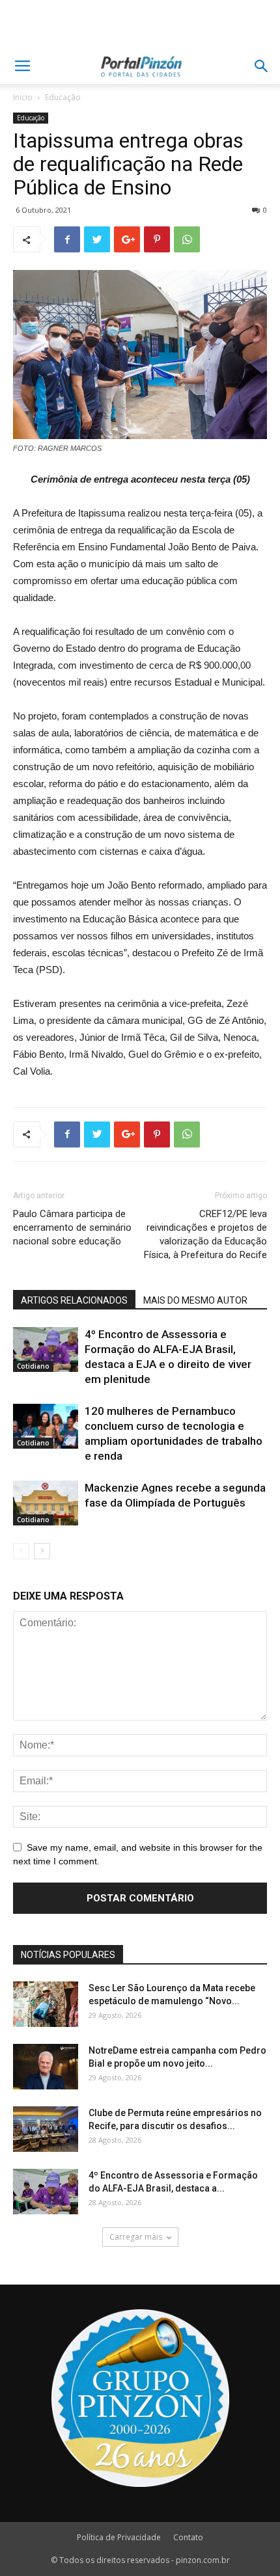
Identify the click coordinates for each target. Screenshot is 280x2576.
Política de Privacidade (119, 2537)
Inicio (23, 97)
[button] (262, 66)
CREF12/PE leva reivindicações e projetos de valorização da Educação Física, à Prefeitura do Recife (205, 1234)
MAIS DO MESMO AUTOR (195, 1300)
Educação (63, 97)
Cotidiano (33, 1366)
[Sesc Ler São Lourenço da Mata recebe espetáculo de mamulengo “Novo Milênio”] (46, 2004)
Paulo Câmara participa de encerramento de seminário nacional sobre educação (72, 1228)
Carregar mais (136, 2237)
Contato (188, 2537)
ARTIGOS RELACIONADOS (74, 1300)
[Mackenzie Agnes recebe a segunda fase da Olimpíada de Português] (46, 1503)
